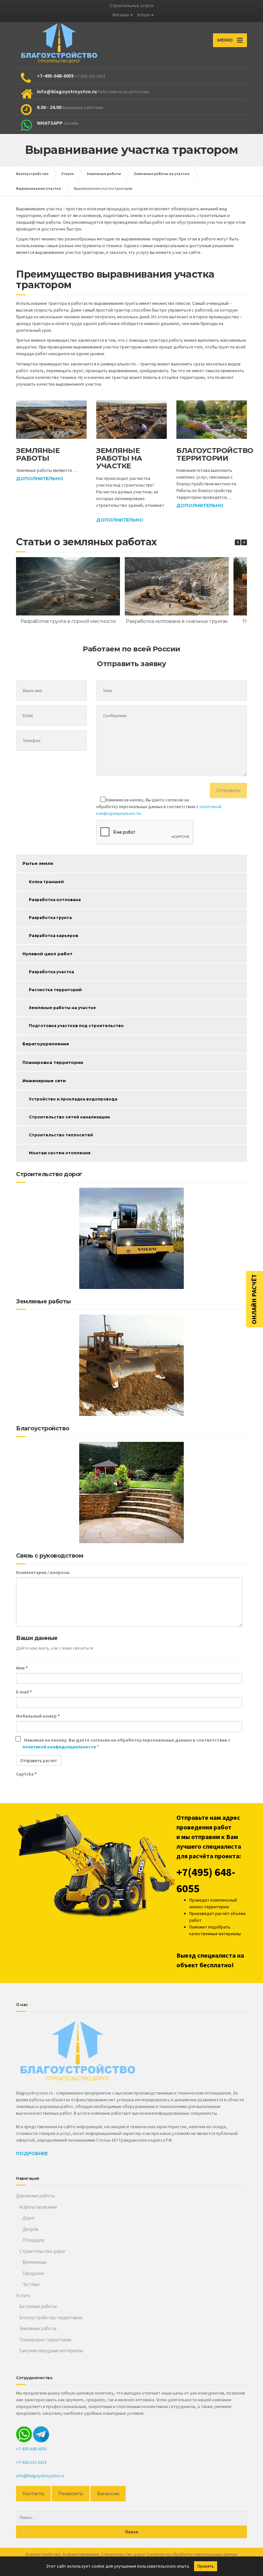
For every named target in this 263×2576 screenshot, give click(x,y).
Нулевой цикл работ (47, 954)
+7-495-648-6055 (31, 2449)
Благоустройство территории (215, 454)
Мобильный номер (38, 1716)
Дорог (29, 2218)
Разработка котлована (55, 900)
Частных (31, 2284)
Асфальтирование (38, 2207)
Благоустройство (43, 2554)
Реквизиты (71, 2494)
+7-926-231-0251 (31, 2462)
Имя (22, 1668)
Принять (206, 2566)
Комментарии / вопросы (43, 1572)
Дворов (30, 2229)
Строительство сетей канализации (69, 1117)
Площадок (34, 2240)
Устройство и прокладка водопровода (73, 1099)
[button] (244, 542)
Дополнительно (40, 479)
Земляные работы (38, 454)
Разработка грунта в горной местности (68, 621)
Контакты (33, 2494)
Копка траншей (46, 882)
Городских (33, 2273)
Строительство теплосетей (61, 1135)
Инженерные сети (44, 1081)
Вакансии (108, 2494)
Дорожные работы (35, 2196)
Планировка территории (53, 1062)
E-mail (24, 1692)
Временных (34, 2262)
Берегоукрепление (46, 1044)
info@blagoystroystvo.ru (40, 2476)
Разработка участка (51, 972)
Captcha (26, 1774)
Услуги (143, 15)
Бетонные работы (38, 2306)
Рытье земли (38, 863)
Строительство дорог (42, 2251)
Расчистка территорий (55, 990)
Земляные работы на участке (119, 458)
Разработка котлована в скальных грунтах (177, 621)
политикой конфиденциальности (60, 1747)
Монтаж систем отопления (60, 1153)
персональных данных (216, 2554)
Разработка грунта (50, 918)
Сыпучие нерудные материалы (51, 2350)
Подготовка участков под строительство (76, 1026)
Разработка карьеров (54, 936)
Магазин (121, 15)
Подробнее (32, 2154)
